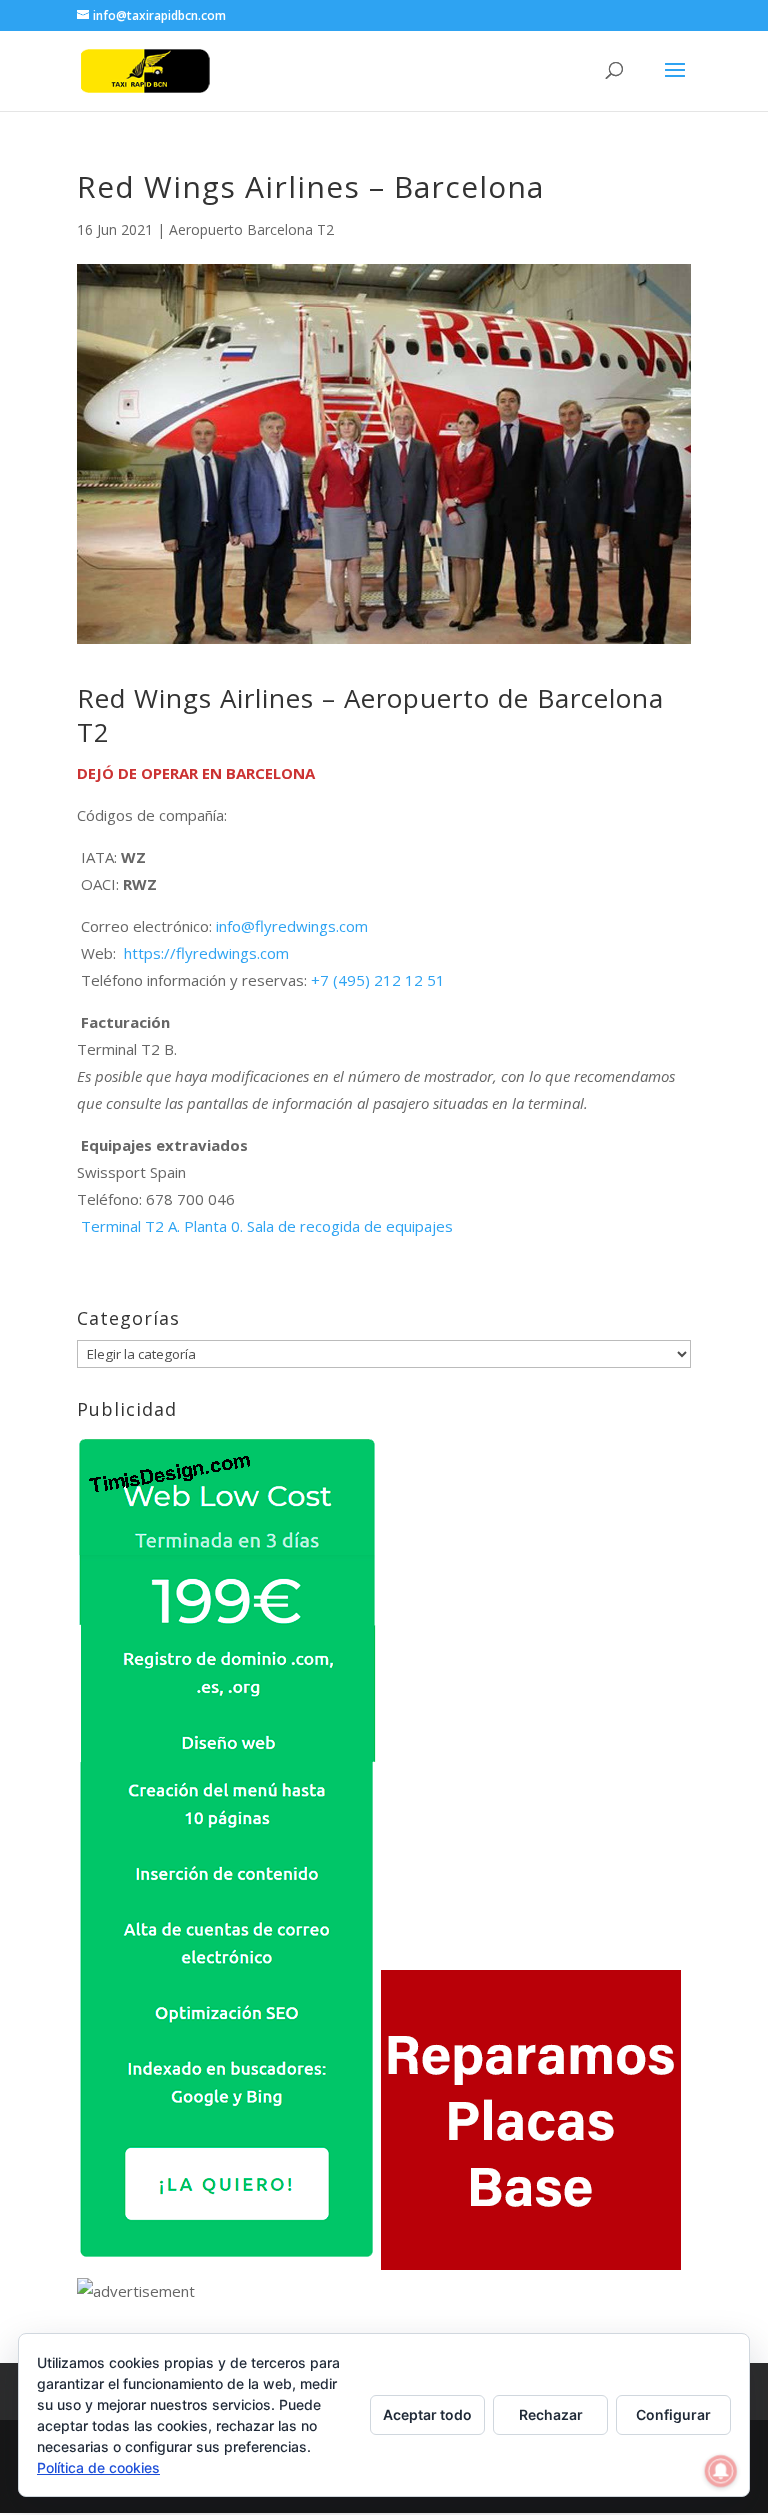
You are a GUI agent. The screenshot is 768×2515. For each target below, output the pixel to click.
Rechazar (551, 2414)
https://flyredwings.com (204, 953)
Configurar (673, 2414)
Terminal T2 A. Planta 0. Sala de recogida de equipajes (267, 1226)
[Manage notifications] (721, 2471)
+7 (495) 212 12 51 (378, 980)
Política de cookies (98, 2467)
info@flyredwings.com (292, 926)
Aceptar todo (427, 2414)
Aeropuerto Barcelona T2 (251, 229)
